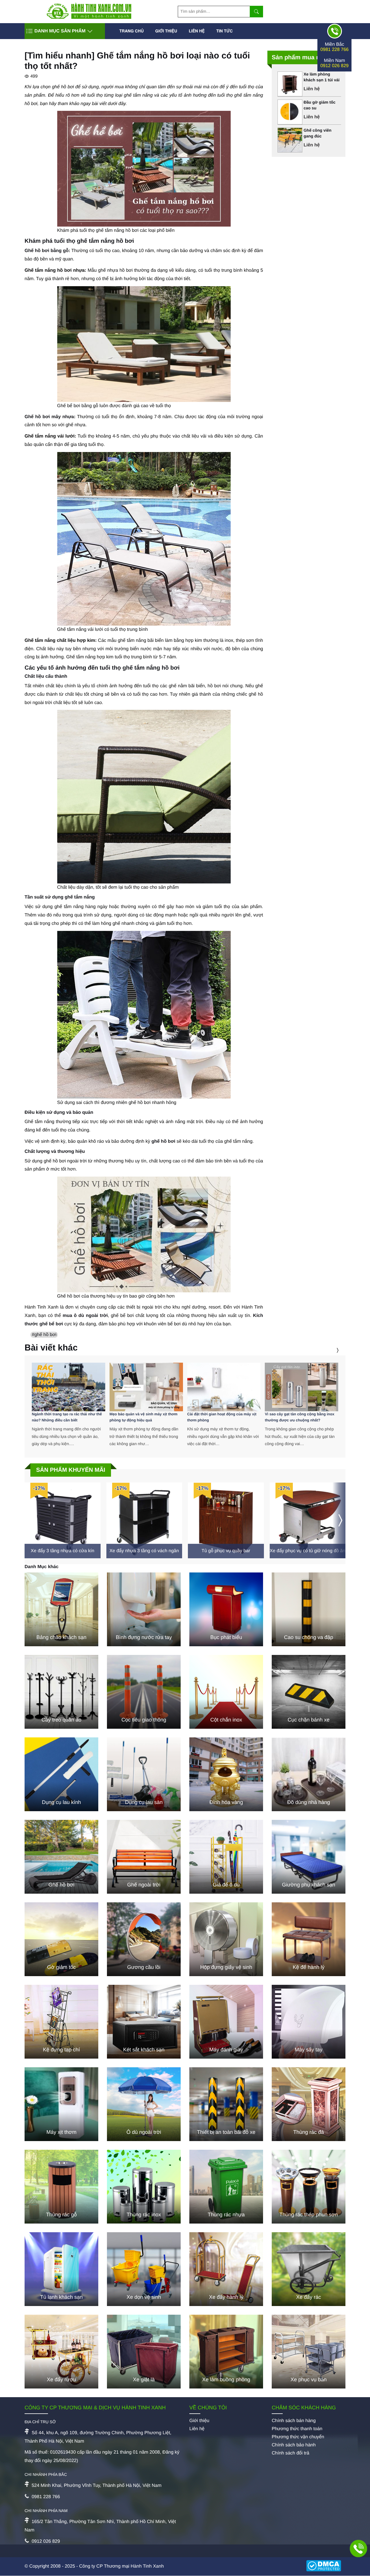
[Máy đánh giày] (226, 2022)
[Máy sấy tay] (309, 2022)
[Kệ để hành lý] (309, 1939)
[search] (256, 12)
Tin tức (224, 31)
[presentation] (330, 1350)
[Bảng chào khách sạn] (61, 1609)
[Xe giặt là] (144, 2352)
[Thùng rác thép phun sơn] (309, 2187)
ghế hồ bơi (163, 1141)
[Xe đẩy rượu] (61, 2352)
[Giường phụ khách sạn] (309, 1857)
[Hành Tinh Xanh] (89, 18)
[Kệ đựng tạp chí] (61, 2022)
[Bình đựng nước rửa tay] (144, 1609)
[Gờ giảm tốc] (61, 1939)
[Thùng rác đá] (309, 2104)
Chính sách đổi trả (291, 2453)
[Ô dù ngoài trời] (144, 2104)
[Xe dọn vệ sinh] (144, 2269)
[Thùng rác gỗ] (61, 2187)
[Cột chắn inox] (226, 1692)
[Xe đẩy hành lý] (226, 2269)
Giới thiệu (166, 31)
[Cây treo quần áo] (61, 1692)
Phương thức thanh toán (297, 2429)
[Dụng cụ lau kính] (61, 1774)
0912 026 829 (334, 66)
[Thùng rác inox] (144, 2187)
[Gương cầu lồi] (144, 1939)
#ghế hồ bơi (44, 1335)
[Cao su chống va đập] (309, 1609)
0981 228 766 (334, 50)
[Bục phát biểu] (226, 1609)
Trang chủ (132, 31)
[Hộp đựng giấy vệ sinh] (226, 1939)
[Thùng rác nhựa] (226, 2187)
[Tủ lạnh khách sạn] (61, 2269)
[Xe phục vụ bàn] (309, 2352)
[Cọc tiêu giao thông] (144, 1692)
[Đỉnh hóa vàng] (226, 1774)
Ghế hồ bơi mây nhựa (49, 417)
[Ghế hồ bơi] (61, 1857)
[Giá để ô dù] (226, 1857)
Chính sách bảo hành (294, 2445)
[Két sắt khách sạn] (144, 2022)
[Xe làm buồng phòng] (226, 2352)
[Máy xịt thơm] (61, 2104)
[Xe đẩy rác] (309, 2269)
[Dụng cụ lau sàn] (144, 1774)
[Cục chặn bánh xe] (309, 1692)
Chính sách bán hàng (294, 2421)
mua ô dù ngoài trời (85, 1316)
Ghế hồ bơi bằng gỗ (47, 251)
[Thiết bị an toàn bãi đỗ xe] (226, 2104)
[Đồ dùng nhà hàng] (309, 1774)
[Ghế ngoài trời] (144, 1857)
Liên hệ (197, 31)
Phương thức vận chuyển (298, 2437)
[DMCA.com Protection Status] (326, 2566)
